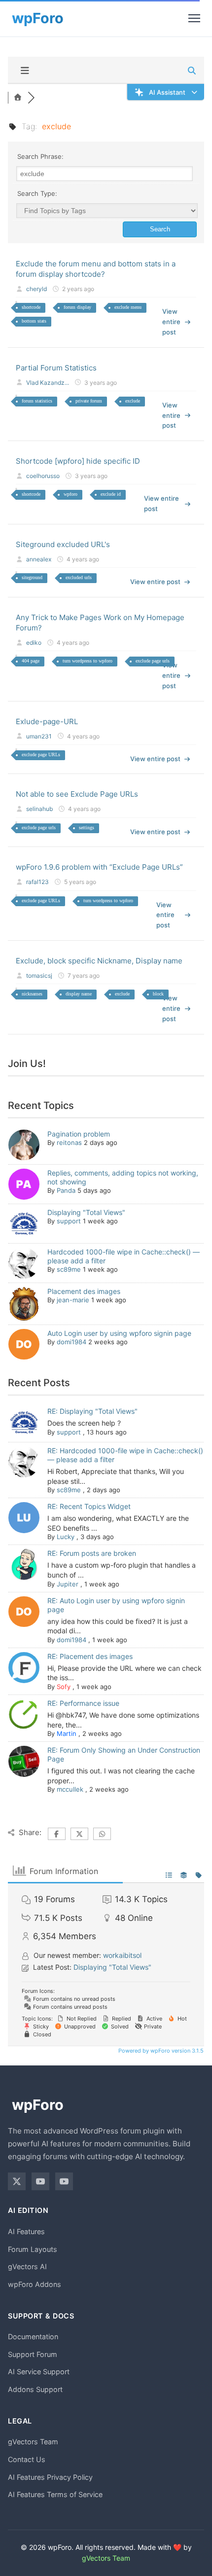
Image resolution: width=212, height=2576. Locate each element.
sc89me (69, 1269)
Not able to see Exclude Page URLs (77, 794)
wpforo (71, 494)
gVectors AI (27, 2266)
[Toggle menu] (194, 18)
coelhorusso (43, 476)
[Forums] (18, 98)
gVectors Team (33, 2442)
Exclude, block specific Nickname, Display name (99, 961)
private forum (89, 401)
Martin (67, 1733)
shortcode (31, 307)
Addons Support (35, 2389)
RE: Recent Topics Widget (89, 1506)
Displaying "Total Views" (86, 1212)
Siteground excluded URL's (63, 544)
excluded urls (79, 577)
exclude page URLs (41, 754)
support (69, 1221)
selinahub (39, 809)
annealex (39, 559)
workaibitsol (122, 1955)
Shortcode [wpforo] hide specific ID (78, 461)
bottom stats (34, 321)
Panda (66, 1190)
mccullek (70, 1789)
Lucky (66, 1537)
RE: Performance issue (83, 1703)
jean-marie (73, 1300)
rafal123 (37, 882)
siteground (32, 577)
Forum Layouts (33, 2249)
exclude (133, 401)
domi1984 (71, 1342)
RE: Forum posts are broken (92, 1553)
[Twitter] (17, 2181)
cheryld (36, 289)
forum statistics (37, 401)
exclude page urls (153, 661)
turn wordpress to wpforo (88, 661)
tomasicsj (39, 975)
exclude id (111, 494)
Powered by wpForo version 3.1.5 (160, 2051)
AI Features (26, 2231)
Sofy (64, 1687)
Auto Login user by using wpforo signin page (119, 1333)
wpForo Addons (35, 2284)
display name (79, 994)
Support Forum (33, 2354)
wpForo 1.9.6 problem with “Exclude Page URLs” (99, 867)
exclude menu (128, 307)
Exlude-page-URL (47, 721)
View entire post (171, 322)
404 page (31, 661)
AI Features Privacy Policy (50, 2477)
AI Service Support (39, 2372)
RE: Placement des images (90, 1656)
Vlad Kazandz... (48, 383)
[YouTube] (40, 2181)
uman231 (39, 736)
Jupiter (68, 1584)
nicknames (32, 994)
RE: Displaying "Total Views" (92, 1411)
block (158, 994)
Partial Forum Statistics (56, 368)
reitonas (69, 1142)
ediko (34, 643)
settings (87, 828)
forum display (77, 307)
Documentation (33, 2337)
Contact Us (27, 2459)
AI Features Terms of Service (55, 2494)
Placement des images (84, 1291)
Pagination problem (79, 1134)
